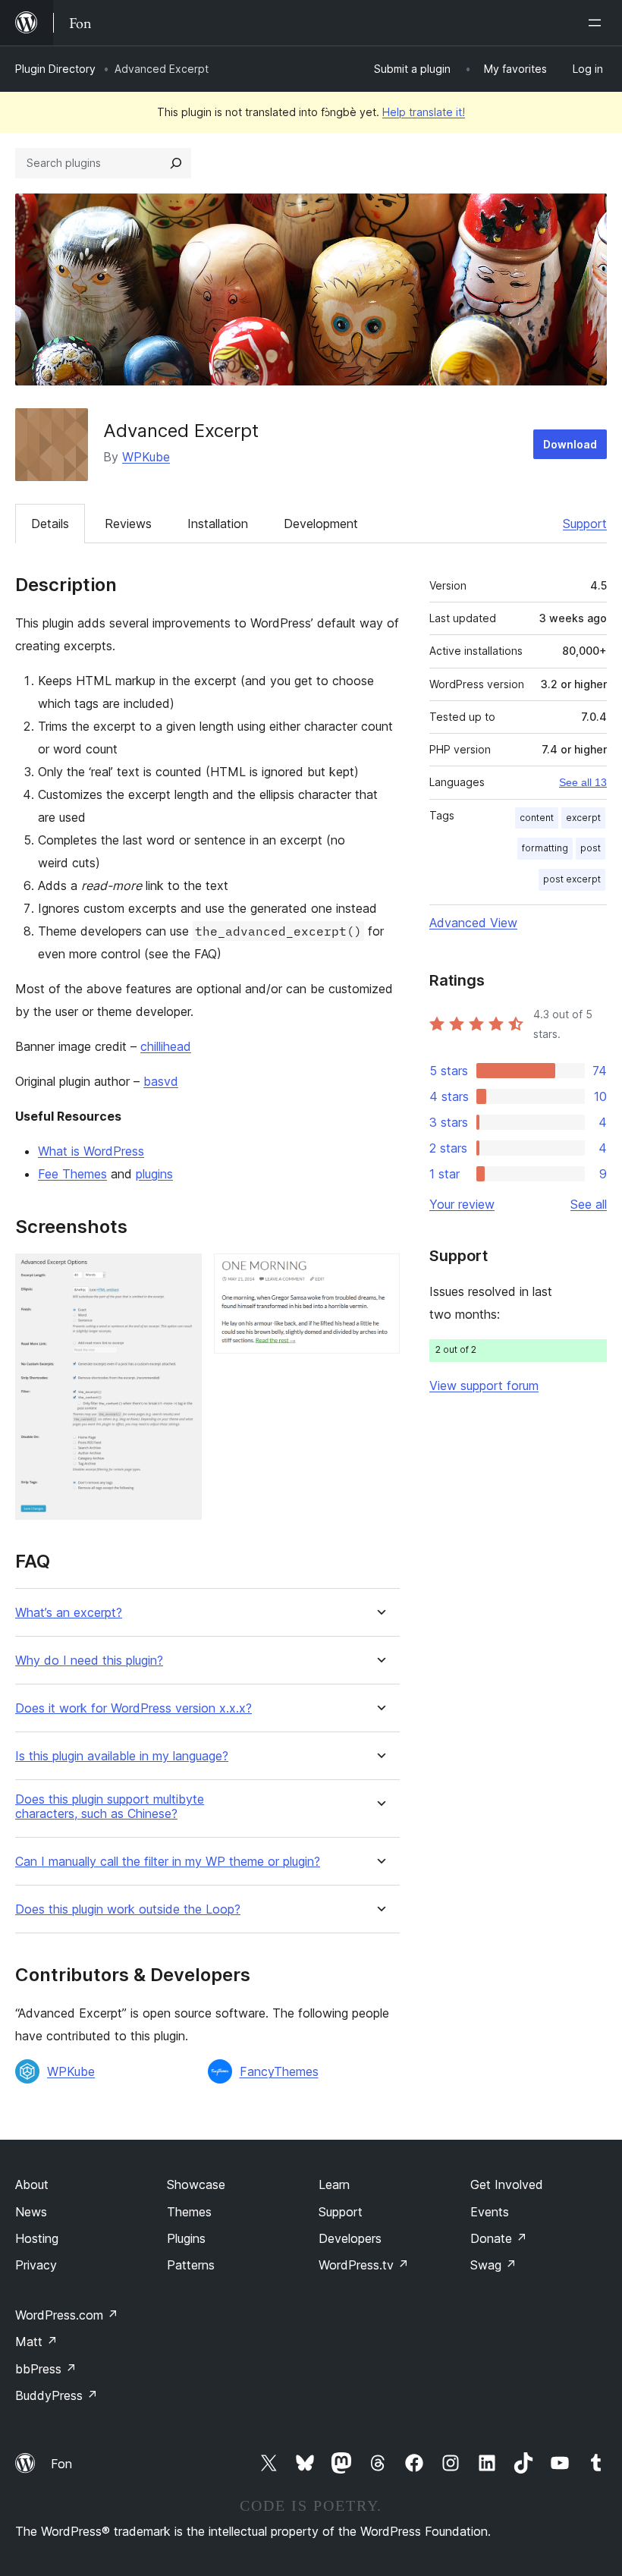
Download (570, 444)
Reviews (128, 524)
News (31, 2212)
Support (585, 524)
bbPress (46, 2369)
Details (50, 524)
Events (490, 2212)
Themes (189, 2212)
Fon (61, 2464)
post (591, 848)
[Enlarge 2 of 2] (379, 1274)
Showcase (196, 2184)
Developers (350, 2238)
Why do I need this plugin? (89, 1661)
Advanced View (473, 923)
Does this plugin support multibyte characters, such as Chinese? (110, 1807)
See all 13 (583, 782)
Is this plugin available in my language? (122, 1756)
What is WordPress (91, 1151)
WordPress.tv (364, 2265)
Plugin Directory (55, 69)
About (32, 2184)
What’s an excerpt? (69, 1613)
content (537, 818)
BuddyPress (57, 2395)
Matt (36, 2342)
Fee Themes (72, 1174)
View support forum (484, 1386)
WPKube (146, 457)
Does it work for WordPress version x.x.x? (134, 1708)
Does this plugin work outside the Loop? (128, 1909)
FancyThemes (279, 2071)
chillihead (166, 1046)
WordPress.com (67, 2315)
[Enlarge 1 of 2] (181, 1274)
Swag (493, 2265)
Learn (334, 2184)
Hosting (37, 2238)
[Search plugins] (176, 163)
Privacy (36, 2265)
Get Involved (507, 2184)
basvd (161, 1081)
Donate (499, 2238)
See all (589, 1204)
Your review (462, 1204)
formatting (545, 848)
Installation (218, 524)
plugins (154, 1174)
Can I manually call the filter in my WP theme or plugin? (168, 1862)
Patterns (191, 2265)
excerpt (583, 818)
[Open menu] (598, 23)
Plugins (186, 2238)
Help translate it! (424, 112)
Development (321, 524)
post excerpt (572, 879)
